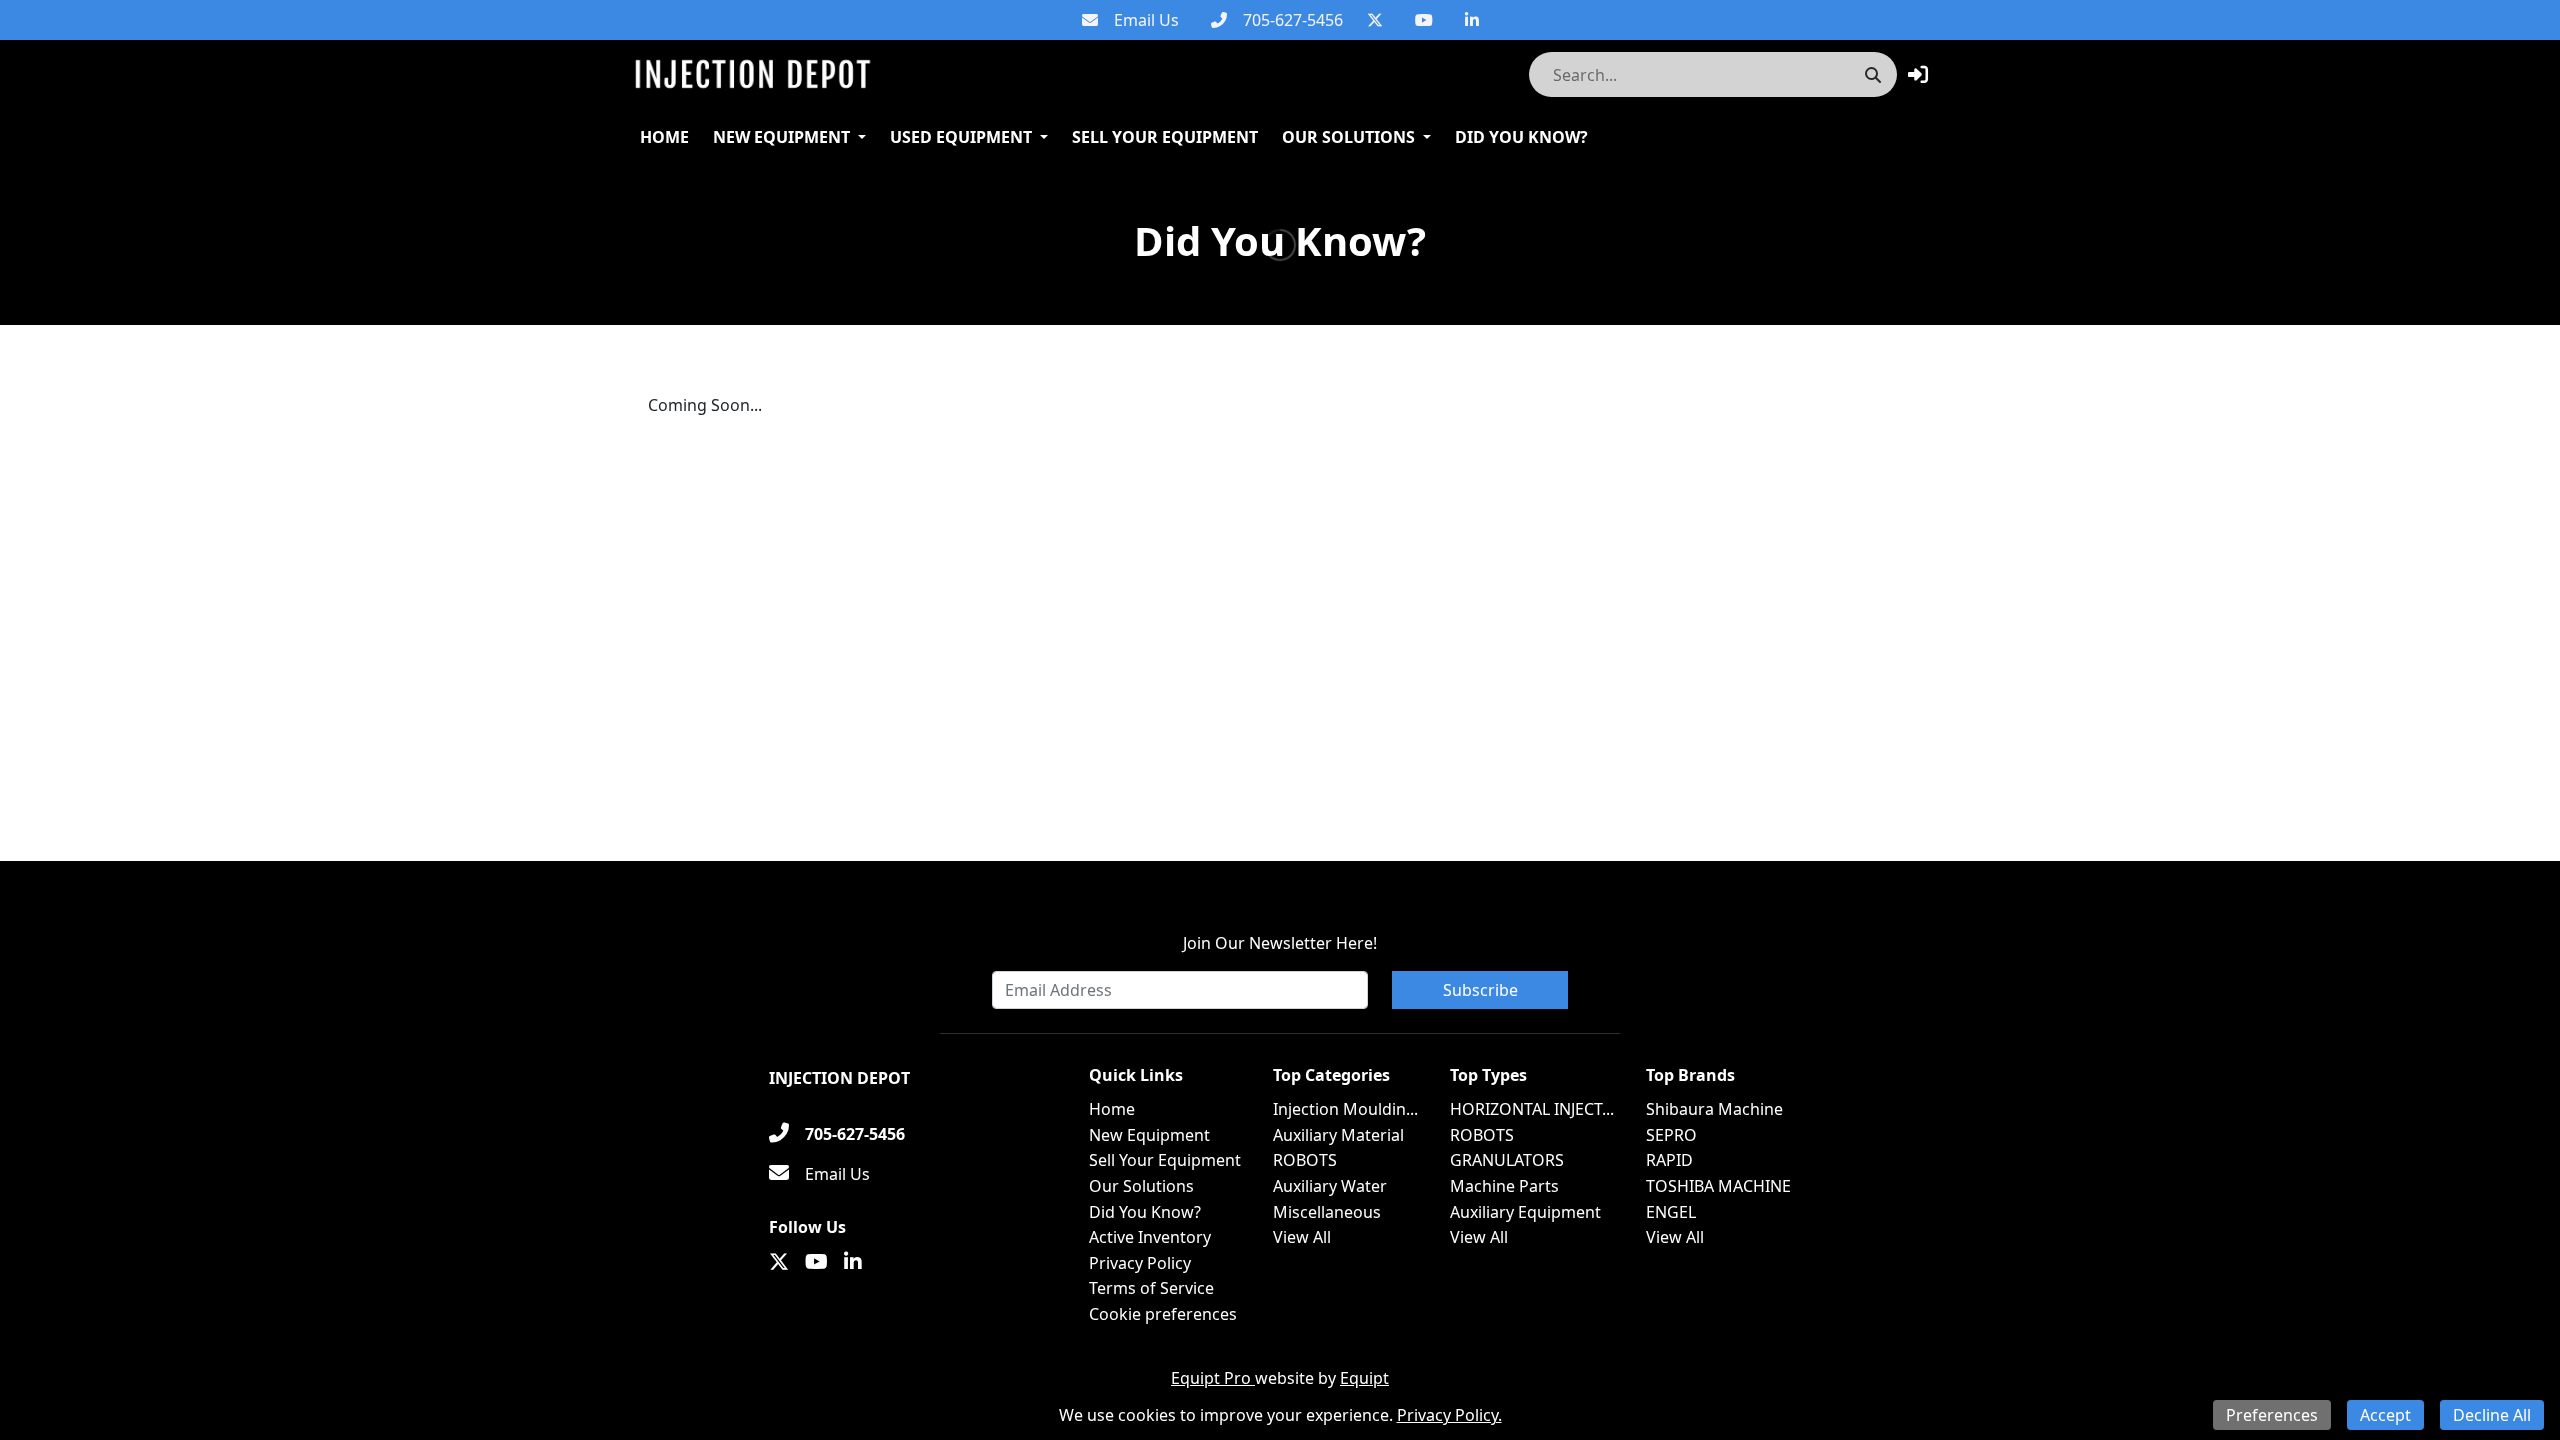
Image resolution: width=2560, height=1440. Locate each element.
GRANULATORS (1507, 1160)
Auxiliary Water (1330, 1186)
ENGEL (1671, 1212)
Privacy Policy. (1449, 1415)
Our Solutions (1348, 137)
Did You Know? (1521, 137)
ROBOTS (1305, 1160)
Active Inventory (1150, 1237)
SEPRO (1671, 1135)
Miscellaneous (1327, 1212)
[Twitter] (1375, 20)
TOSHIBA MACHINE (1718, 1186)
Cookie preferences (1163, 1314)
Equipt (1364, 1378)
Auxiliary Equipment (1525, 1212)
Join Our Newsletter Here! (1280, 943)
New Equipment (781, 137)
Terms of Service (1151, 1288)
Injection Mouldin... (1345, 1109)
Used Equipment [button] (961, 137)
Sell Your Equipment (1165, 137)
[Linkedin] (1472, 20)
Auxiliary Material (1338, 1135)
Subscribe (1480, 990)
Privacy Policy (1140, 1263)
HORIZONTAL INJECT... (1532, 1109)
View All (1302, 1237)
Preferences (2272, 1415)
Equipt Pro (1213, 1378)
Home (664, 137)
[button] (1918, 74)
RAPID (1669, 1160)
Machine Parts (1504, 1186)
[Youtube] (1424, 20)
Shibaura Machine (1714, 1109)
